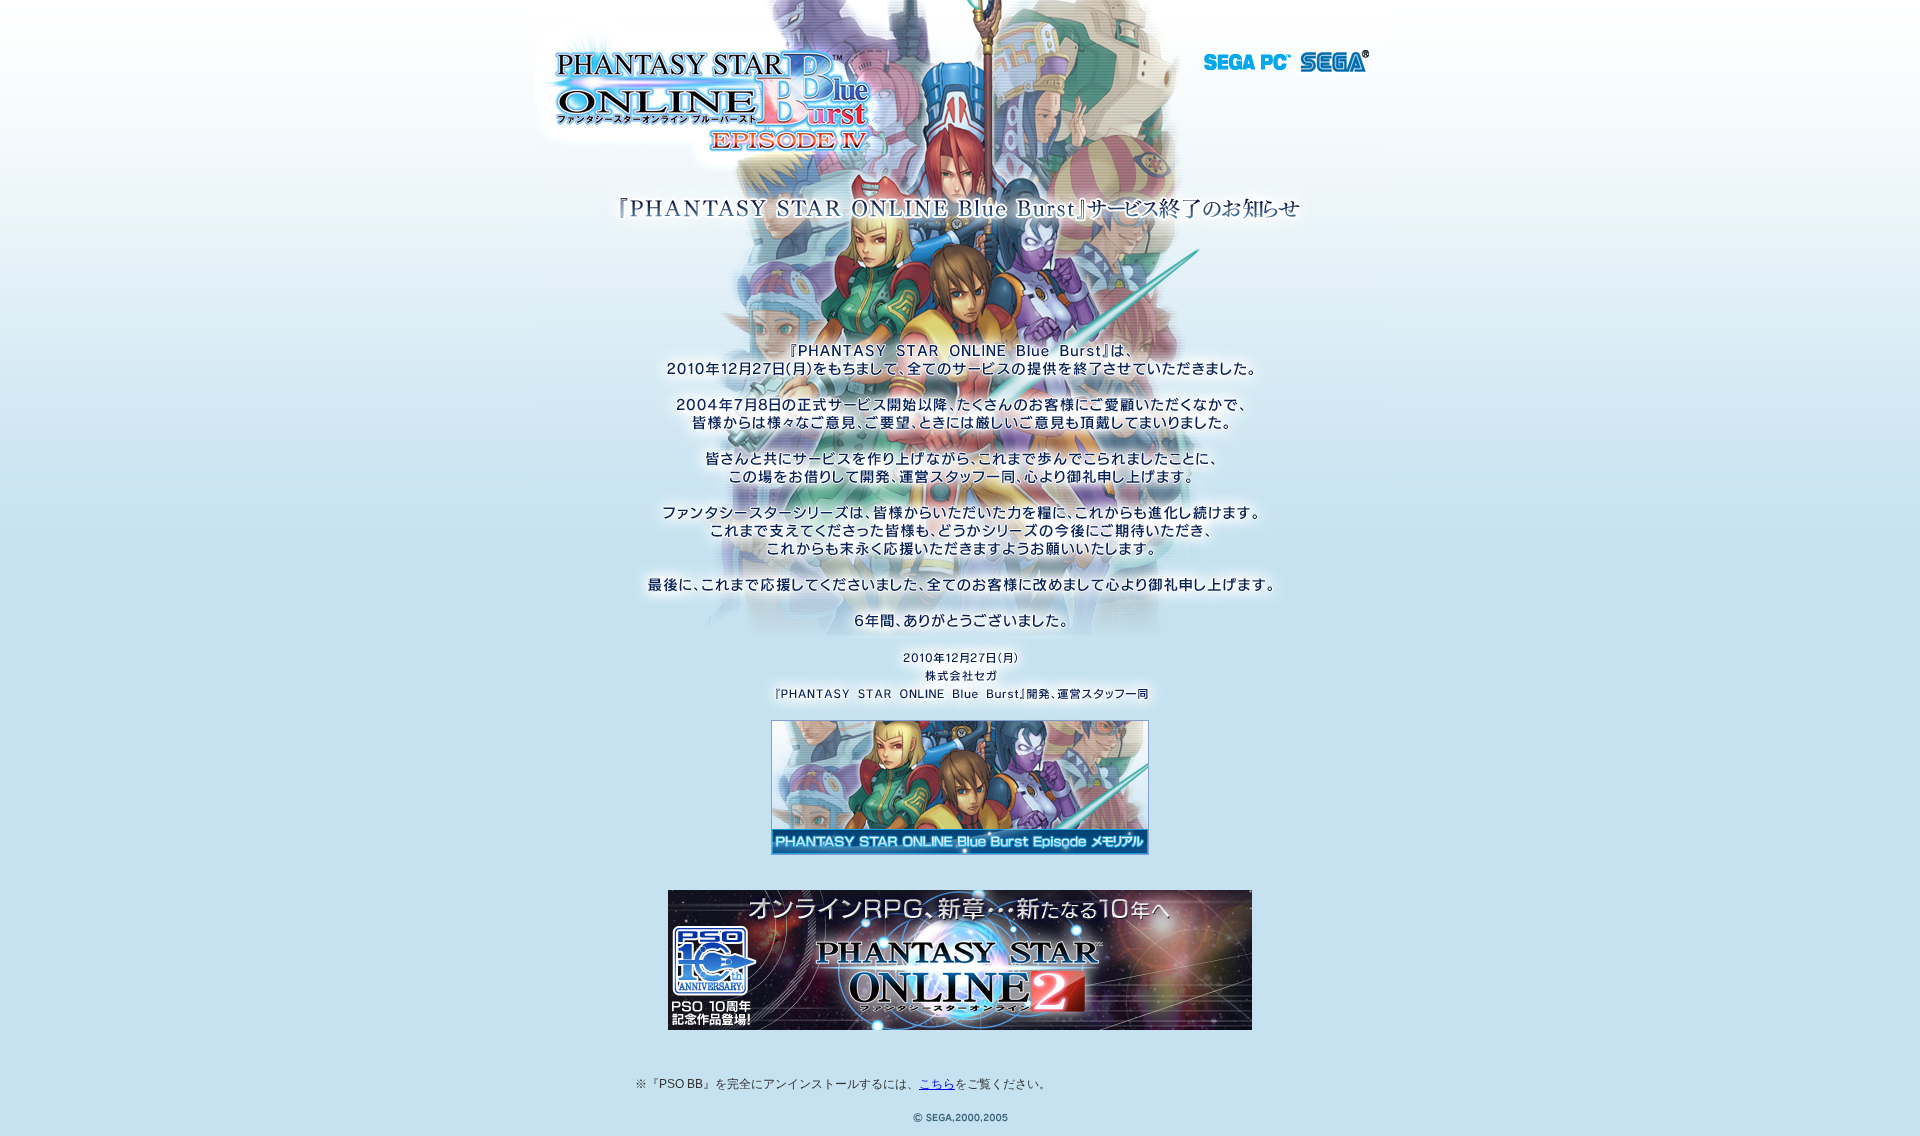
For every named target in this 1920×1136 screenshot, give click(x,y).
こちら (937, 1084)
